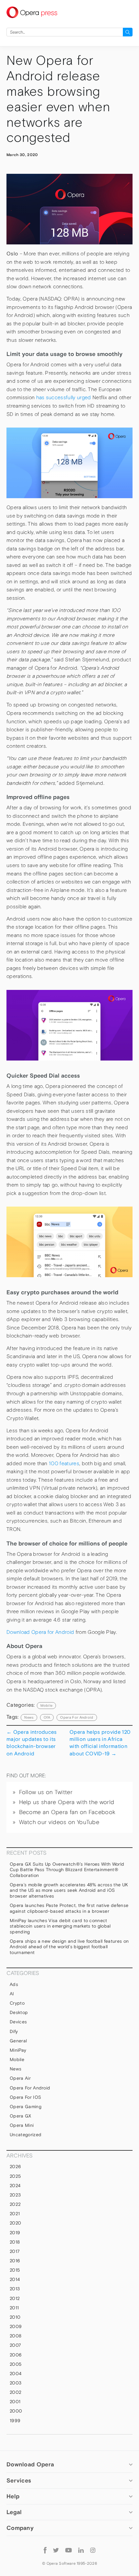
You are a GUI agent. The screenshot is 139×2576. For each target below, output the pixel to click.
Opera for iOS (25, 2097)
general (18, 2041)
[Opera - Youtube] (69, 2550)
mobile (46, 1705)
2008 (16, 2336)
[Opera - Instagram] (93, 2550)
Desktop (19, 2012)
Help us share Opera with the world (67, 1802)
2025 (15, 2176)
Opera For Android (77, 1717)
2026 (15, 2166)
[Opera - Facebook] (45, 2550)
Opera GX (21, 2116)
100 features (64, 1463)
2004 (16, 2374)
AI (12, 1994)
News (16, 2069)
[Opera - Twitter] (56, 2550)
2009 (16, 2326)
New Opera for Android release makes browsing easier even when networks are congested (58, 99)
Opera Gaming (26, 2107)
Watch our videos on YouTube (59, 1822)
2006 (16, 2355)
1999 (15, 2421)
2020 (15, 2223)
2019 (15, 2233)
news (29, 1717)
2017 (15, 2251)
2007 (15, 2345)
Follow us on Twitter (46, 1792)
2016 (15, 2261)
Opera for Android (30, 2088)
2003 (16, 2383)
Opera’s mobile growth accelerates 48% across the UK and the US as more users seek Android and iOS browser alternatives (69, 1890)
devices (18, 2022)
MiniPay (18, 2050)
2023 (15, 2195)
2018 (15, 2242)
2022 (15, 2204)
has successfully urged (64, 397)
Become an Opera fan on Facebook (67, 1812)
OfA (47, 1717)
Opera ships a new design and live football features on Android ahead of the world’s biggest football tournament (69, 1947)
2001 (15, 2402)
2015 (15, 2270)
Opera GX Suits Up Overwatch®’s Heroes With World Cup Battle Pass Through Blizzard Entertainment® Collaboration (67, 1870)
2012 (15, 2298)
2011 (14, 2308)
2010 (15, 2317)
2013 (15, 2289)
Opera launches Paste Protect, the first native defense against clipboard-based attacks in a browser (69, 1908)
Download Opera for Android (40, 1632)
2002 (16, 2392)
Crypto (17, 2003)
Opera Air (20, 2078)
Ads (14, 1984)
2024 (15, 2186)
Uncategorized (26, 2135)
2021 (15, 2214)
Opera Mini (22, 2125)
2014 (15, 2279)
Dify (14, 2031)
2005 (16, 2364)
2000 (16, 2411)
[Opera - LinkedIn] (81, 2550)
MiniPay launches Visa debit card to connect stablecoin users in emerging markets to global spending (60, 1926)
